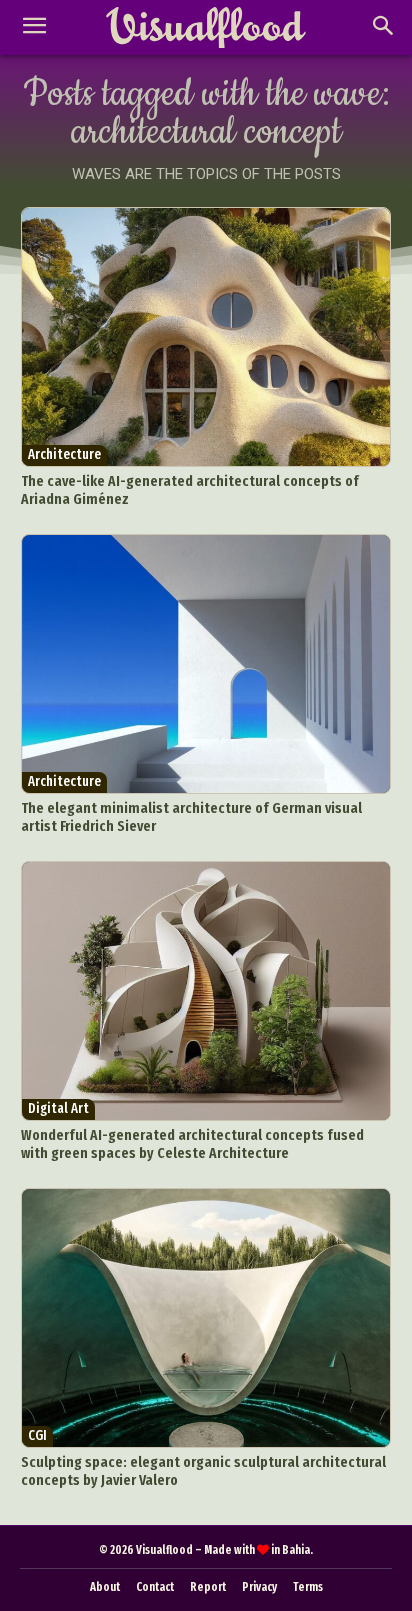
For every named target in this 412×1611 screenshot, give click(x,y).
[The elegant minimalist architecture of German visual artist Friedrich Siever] (206, 664)
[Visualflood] (205, 28)
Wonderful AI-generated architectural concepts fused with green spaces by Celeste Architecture (192, 1144)
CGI (37, 1435)
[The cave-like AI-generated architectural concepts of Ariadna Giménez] (206, 337)
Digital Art (58, 1108)
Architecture (64, 454)
